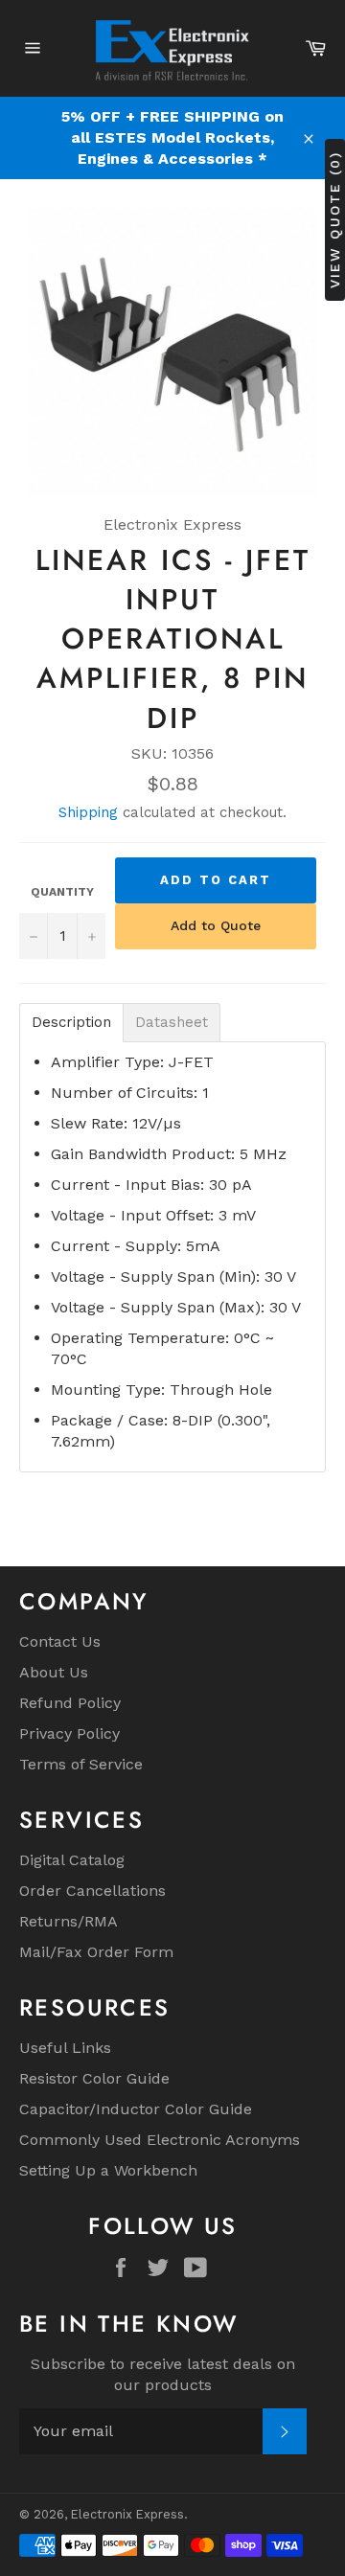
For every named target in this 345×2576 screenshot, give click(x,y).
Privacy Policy (69, 1733)
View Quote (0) (334, 220)
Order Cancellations (92, 1891)
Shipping (88, 812)
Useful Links (65, 2048)
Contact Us (60, 1641)
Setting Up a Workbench (108, 2170)
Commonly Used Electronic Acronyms (160, 2140)
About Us (54, 1672)
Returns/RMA (69, 1921)
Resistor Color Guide (94, 2078)
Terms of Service (81, 1764)
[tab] (71, 1023)
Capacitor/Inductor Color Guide (136, 2109)
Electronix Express (127, 2514)
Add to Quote (216, 925)
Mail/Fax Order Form (96, 1952)
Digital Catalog (72, 1860)
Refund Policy (70, 1703)
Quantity (62, 892)
